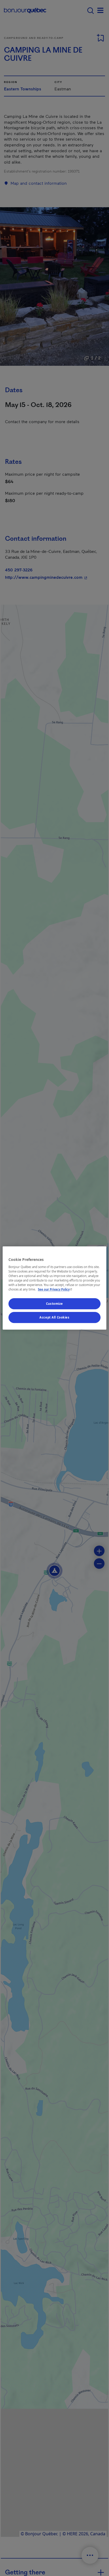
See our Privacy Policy (56, 1290)
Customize (54, 1304)
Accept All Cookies (54, 1317)
